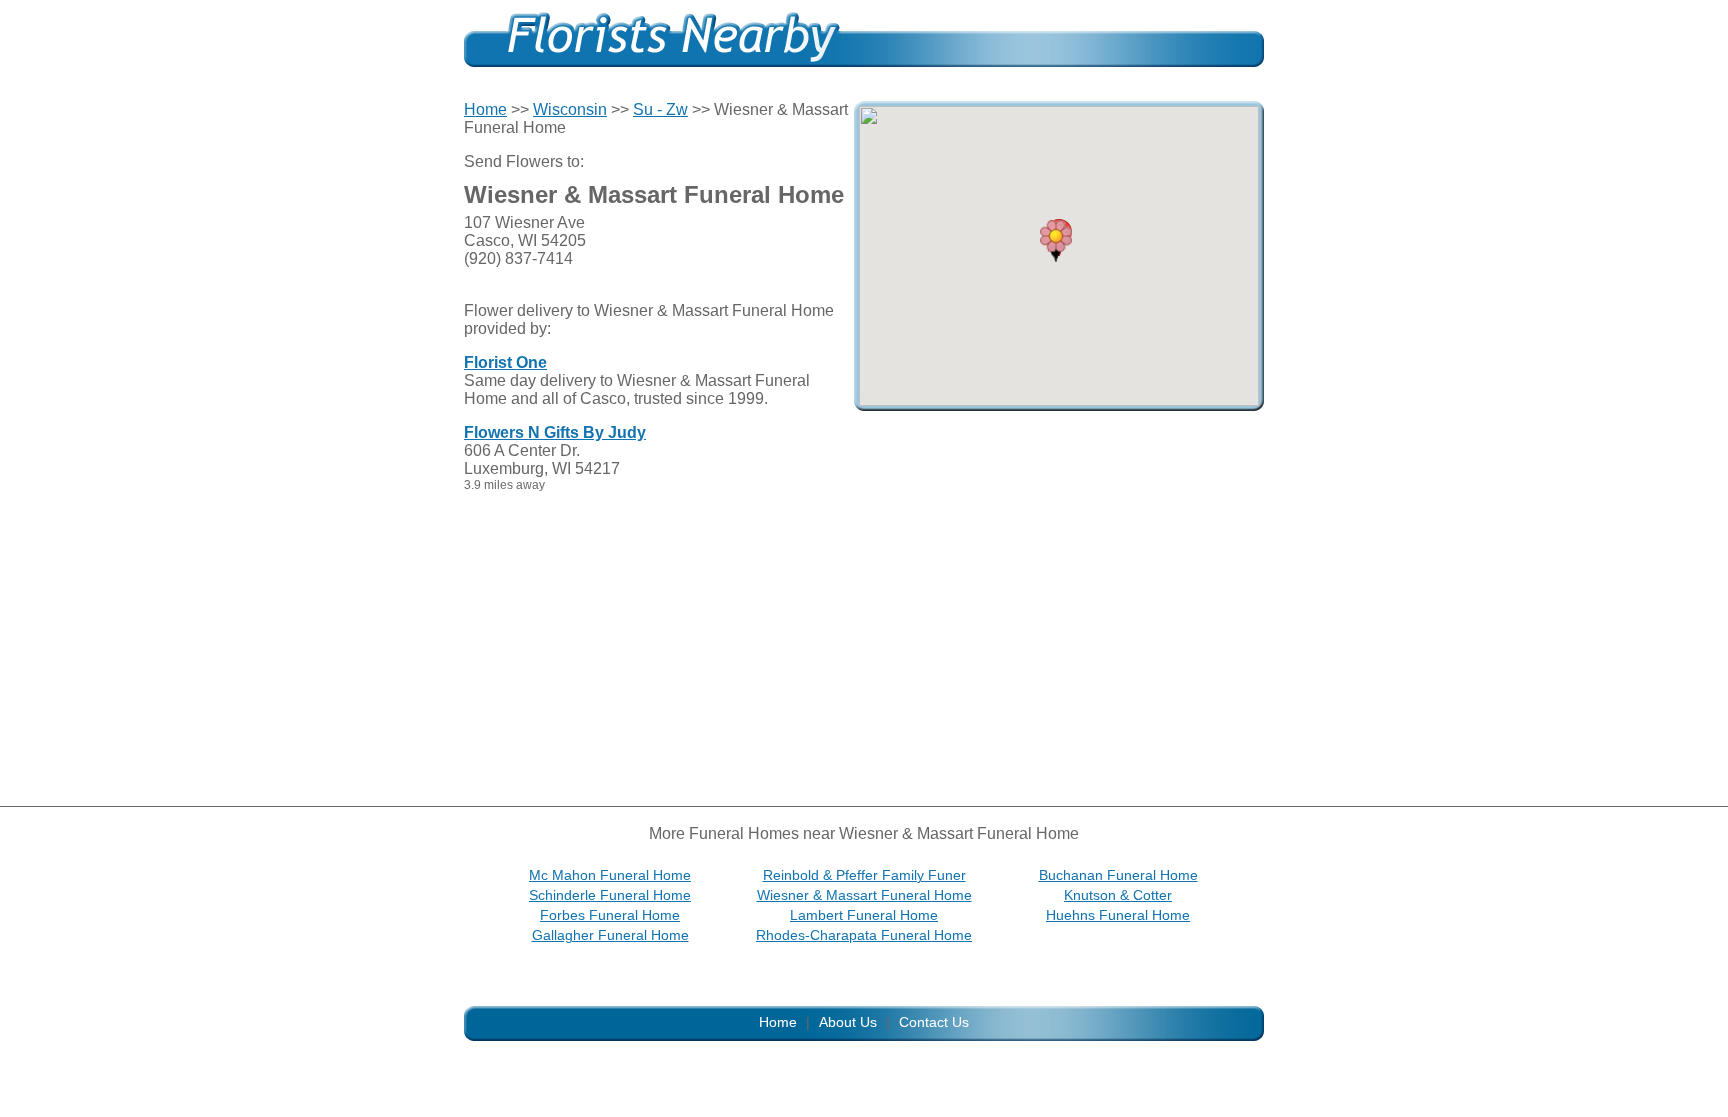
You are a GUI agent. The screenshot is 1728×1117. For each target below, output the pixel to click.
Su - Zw (660, 109)
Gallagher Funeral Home (610, 935)
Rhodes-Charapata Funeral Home (864, 935)
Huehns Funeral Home (1118, 915)
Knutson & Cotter (1118, 895)
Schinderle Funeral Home (610, 895)
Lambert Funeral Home (864, 915)
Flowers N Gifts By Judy (555, 432)
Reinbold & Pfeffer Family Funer (864, 875)
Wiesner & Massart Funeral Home (864, 895)
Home (485, 109)
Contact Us (934, 1022)
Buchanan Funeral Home (1118, 875)
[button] (1056, 241)
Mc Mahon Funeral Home (610, 875)
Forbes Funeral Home (610, 915)
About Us (848, 1022)
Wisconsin (570, 109)
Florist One (505, 362)
